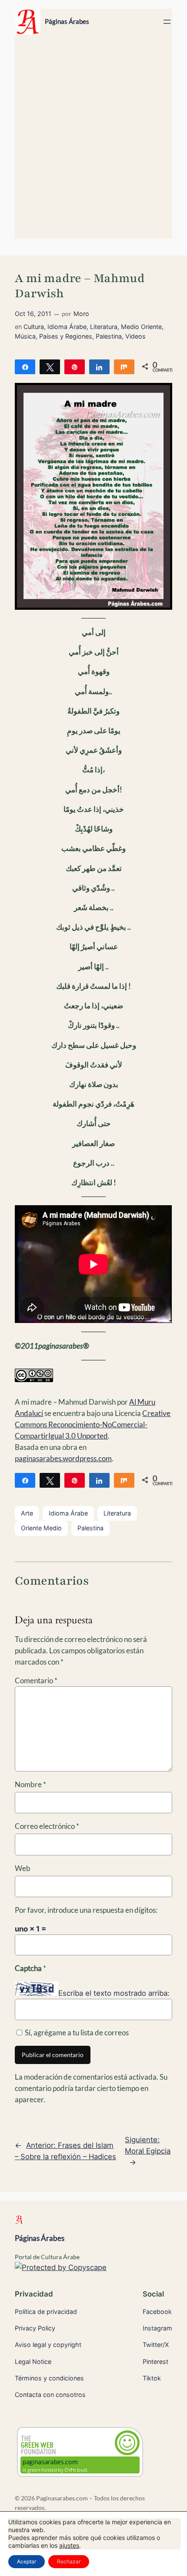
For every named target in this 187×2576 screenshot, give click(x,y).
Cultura (34, 327)
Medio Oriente (141, 327)
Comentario (36, 1680)
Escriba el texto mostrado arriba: (114, 1993)
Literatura (104, 327)
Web (23, 1868)
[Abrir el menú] (167, 22)
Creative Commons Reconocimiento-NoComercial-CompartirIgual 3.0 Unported (93, 1424)
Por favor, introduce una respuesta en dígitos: (86, 1910)
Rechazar (69, 2561)
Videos (135, 336)
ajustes (69, 2545)
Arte (27, 1513)
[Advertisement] (93, 141)
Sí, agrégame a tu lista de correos (76, 2033)
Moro (81, 314)
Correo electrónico (47, 1826)
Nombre (30, 1784)
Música (25, 336)
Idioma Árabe (67, 327)
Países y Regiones (66, 336)
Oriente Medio (41, 1528)
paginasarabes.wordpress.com (63, 1458)
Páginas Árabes (67, 22)
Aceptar (27, 2561)
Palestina (109, 336)
